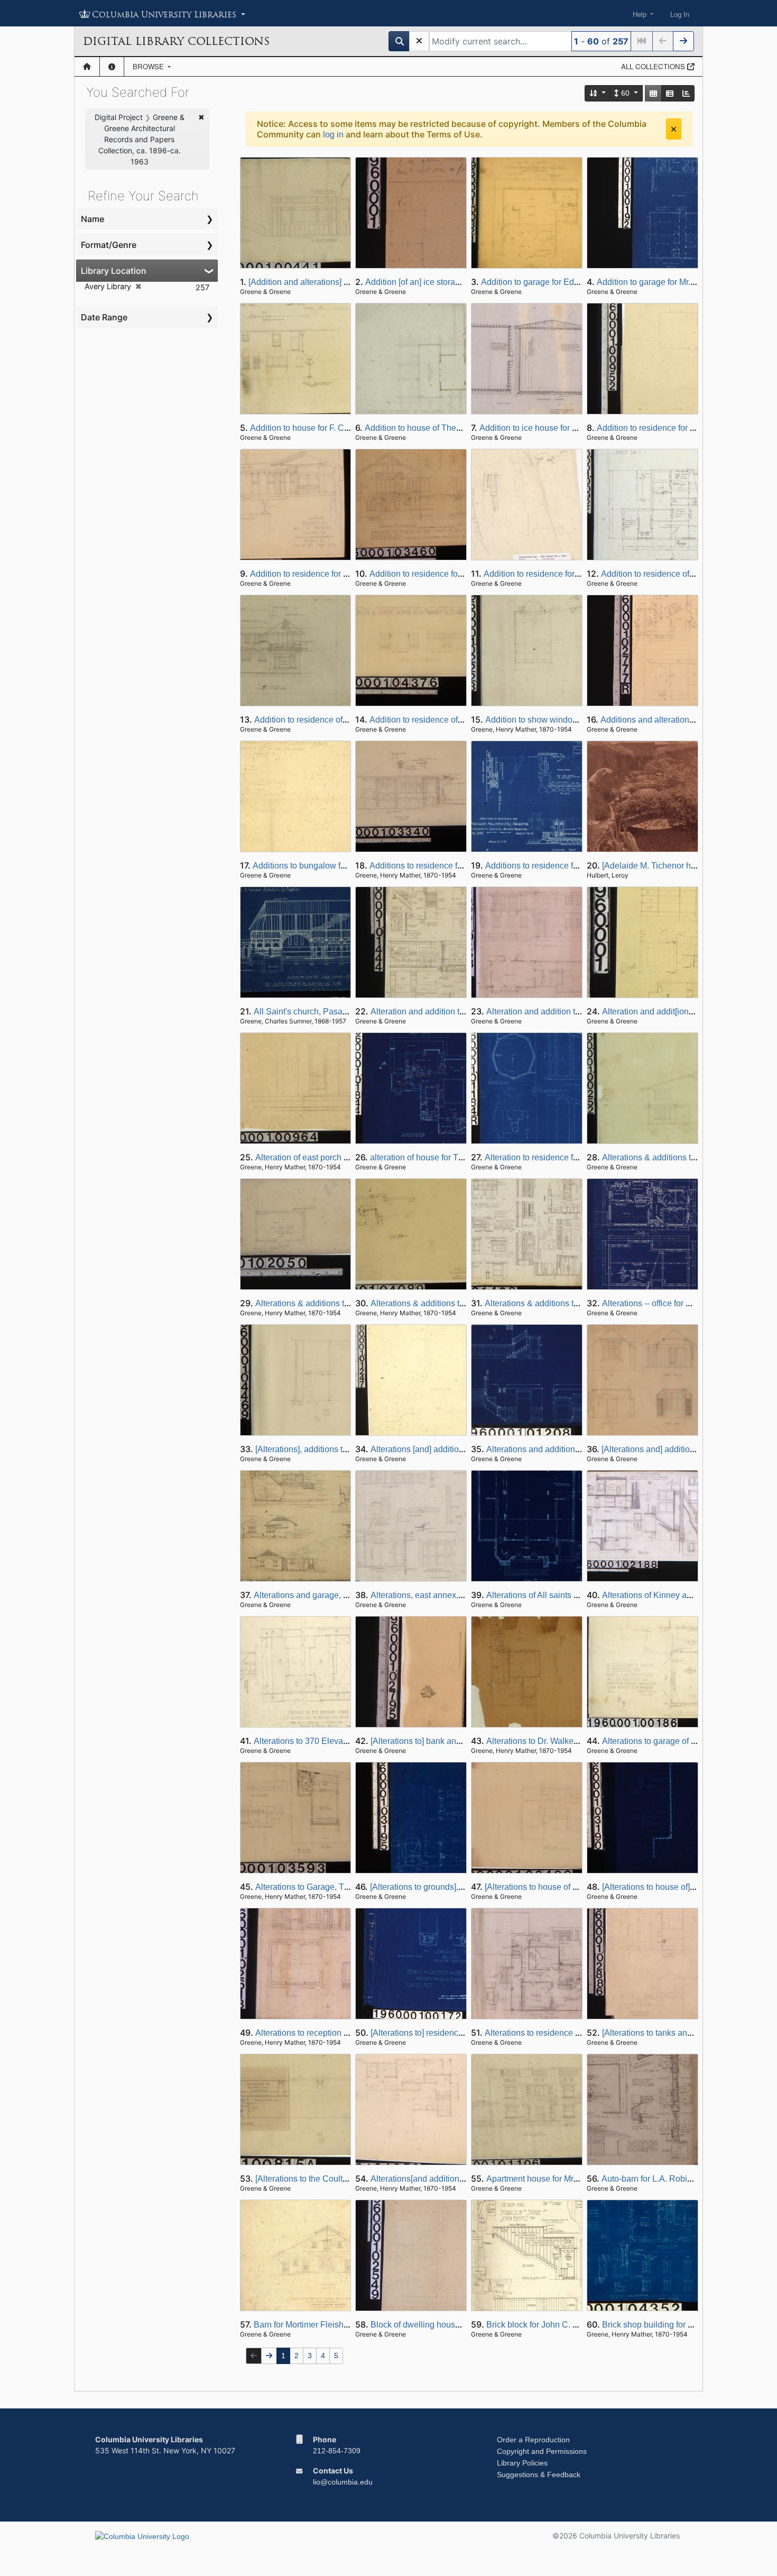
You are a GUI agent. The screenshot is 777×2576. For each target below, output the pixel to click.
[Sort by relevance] (598, 93)
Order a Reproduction (533, 2440)
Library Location (114, 271)
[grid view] (653, 93)
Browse (149, 66)
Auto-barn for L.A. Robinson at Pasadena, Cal (687, 2179)
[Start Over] (419, 41)
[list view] (670, 93)
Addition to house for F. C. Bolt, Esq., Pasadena (339, 428)
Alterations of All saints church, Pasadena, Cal (573, 1595)
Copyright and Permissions (542, 2451)
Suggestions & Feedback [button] (539, 2475)
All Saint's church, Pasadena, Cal (316, 1012)
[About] (112, 67)
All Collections (654, 66)
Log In (680, 15)
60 (625, 93)
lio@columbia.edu (343, 2482)
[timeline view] (686, 93)
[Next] (683, 41)
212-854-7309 (337, 2451)
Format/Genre (109, 245)
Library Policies (522, 2463)
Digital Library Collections (176, 41)
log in (333, 135)
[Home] (87, 67)
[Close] (674, 129)
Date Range (104, 317)
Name (92, 219)
